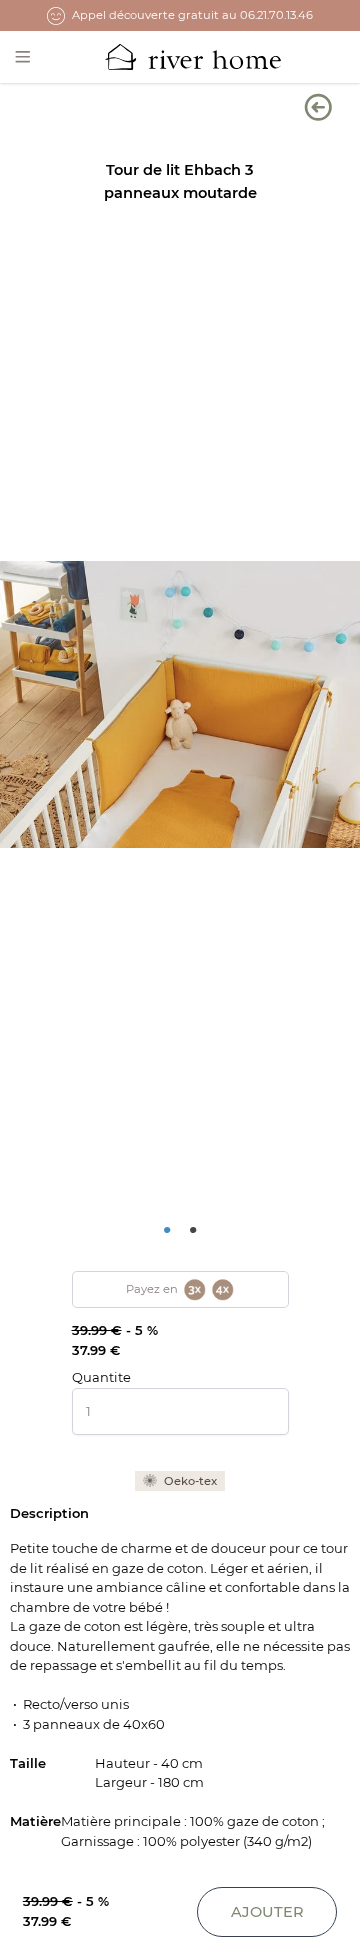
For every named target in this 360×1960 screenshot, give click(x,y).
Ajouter (267, 1912)
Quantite (101, 1377)
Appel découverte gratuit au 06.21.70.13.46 (192, 15)
